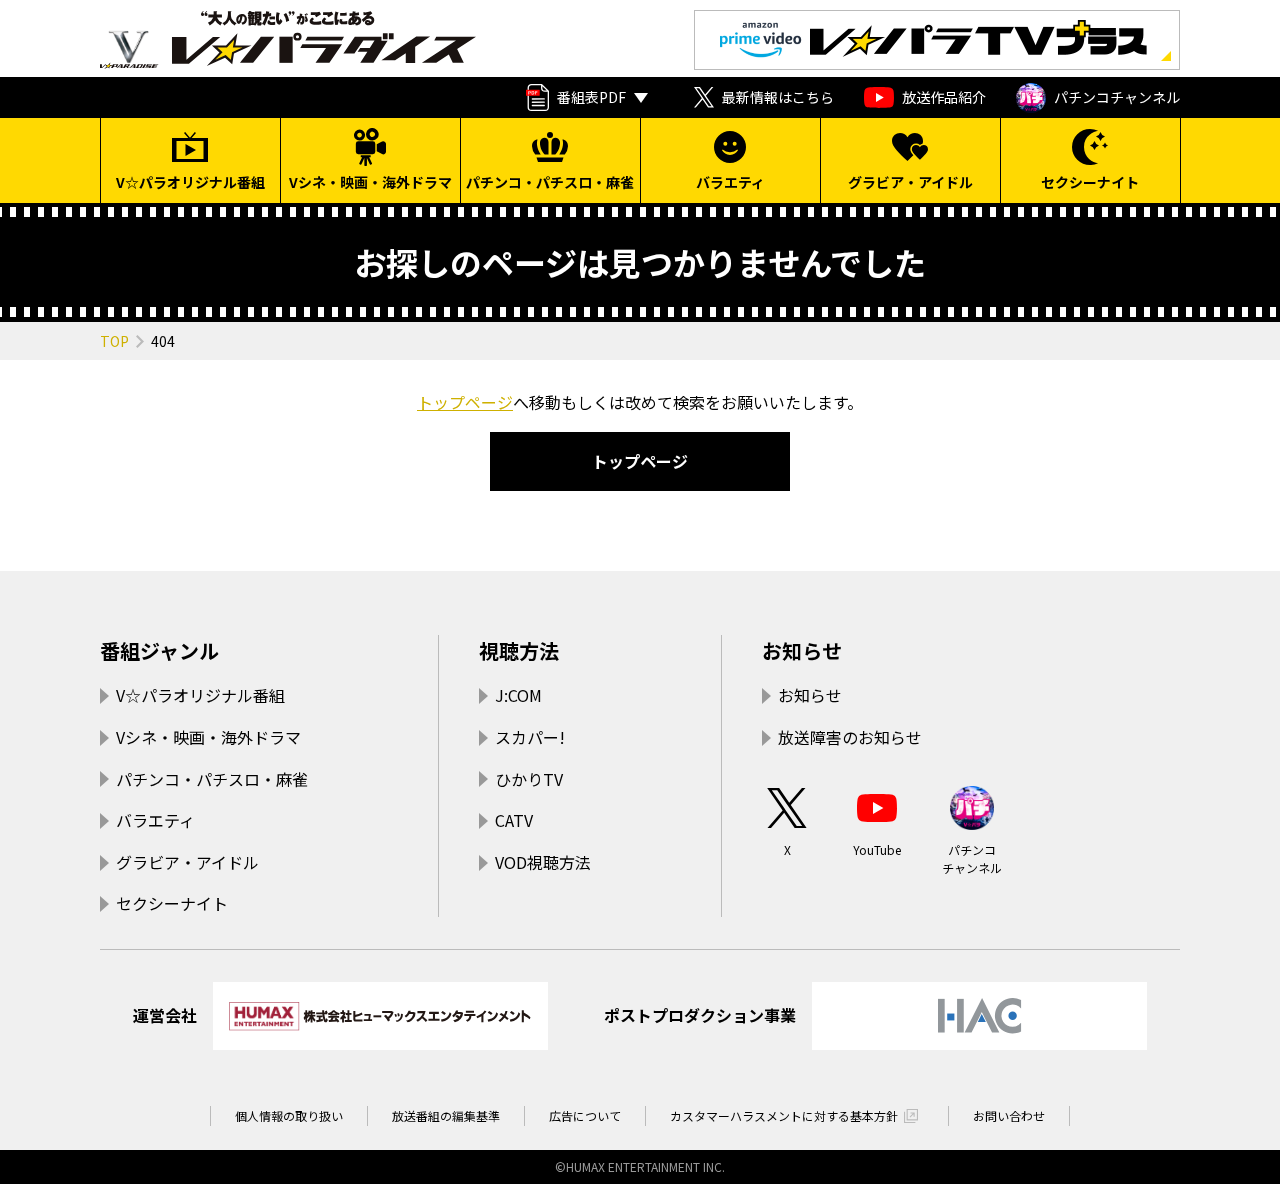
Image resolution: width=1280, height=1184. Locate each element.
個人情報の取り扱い (289, 1115)
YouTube (877, 849)
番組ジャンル (159, 650)
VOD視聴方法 (543, 862)
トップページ (465, 402)
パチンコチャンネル (1117, 97)
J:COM (518, 695)
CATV (514, 820)
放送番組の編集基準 (446, 1115)
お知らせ (802, 650)
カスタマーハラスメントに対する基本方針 (784, 1115)
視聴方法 (519, 650)
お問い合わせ (1009, 1115)
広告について (585, 1115)
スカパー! (530, 737)
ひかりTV (529, 779)
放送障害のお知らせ (850, 737)
